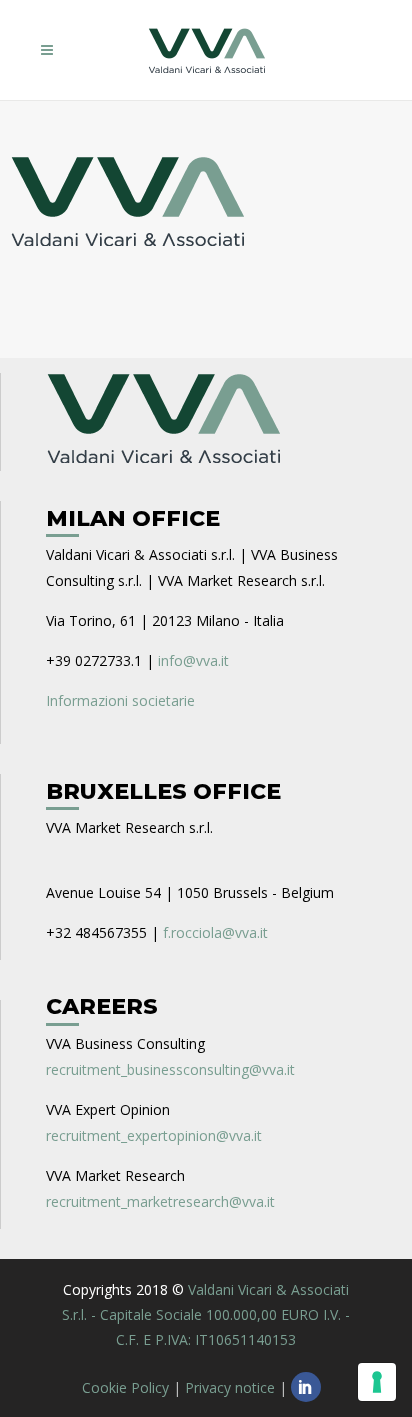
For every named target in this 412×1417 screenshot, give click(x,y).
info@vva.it (193, 660)
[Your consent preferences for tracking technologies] (377, 1382)
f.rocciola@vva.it (215, 932)
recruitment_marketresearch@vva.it (160, 1201)
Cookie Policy (125, 1387)
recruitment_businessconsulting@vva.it (170, 1069)
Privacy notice (230, 1387)
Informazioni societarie (120, 700)
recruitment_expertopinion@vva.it (154, 1135)
